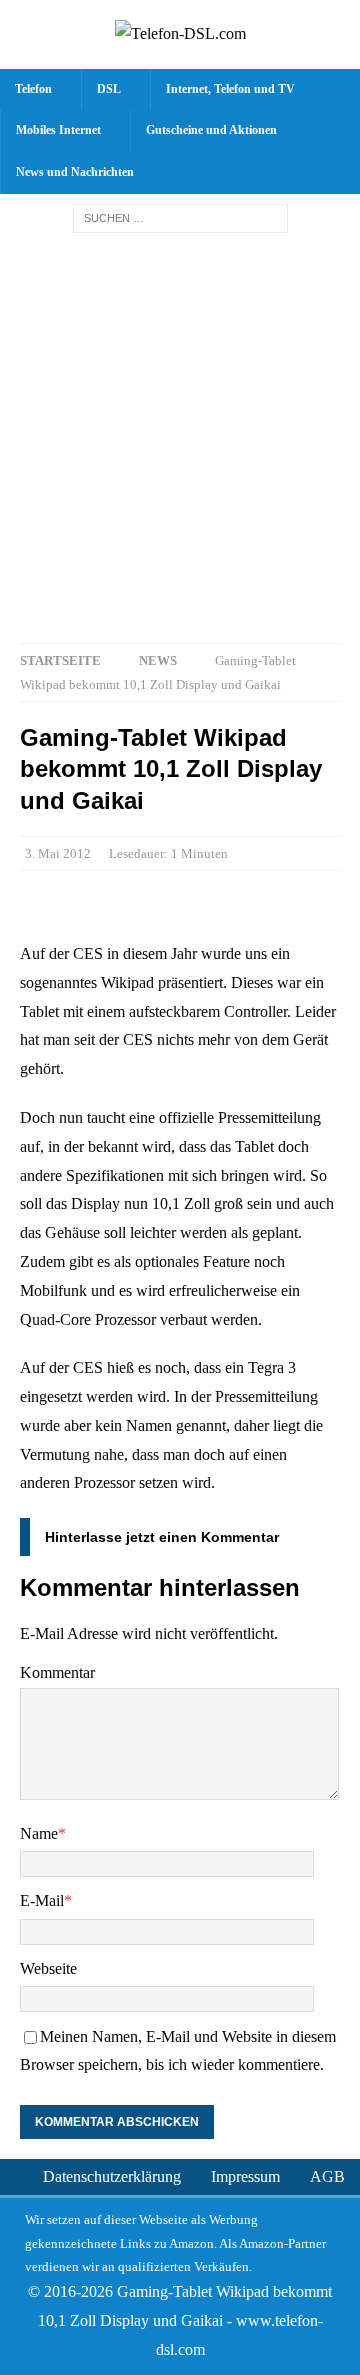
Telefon (33, 89)
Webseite (48, 1968)
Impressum (245, 2176)
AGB (327, 2176)
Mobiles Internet (58, 130)
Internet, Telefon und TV (230, 89)
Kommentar (57, 1672)
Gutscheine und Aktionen (211, 130)
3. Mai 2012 (58, 853)
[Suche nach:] (180, 217)
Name (39, 1833)
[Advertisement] (180, 433)
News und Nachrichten (75, 172)
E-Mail (42, 1900)
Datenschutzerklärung (112, 2176)
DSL (109, 89)
